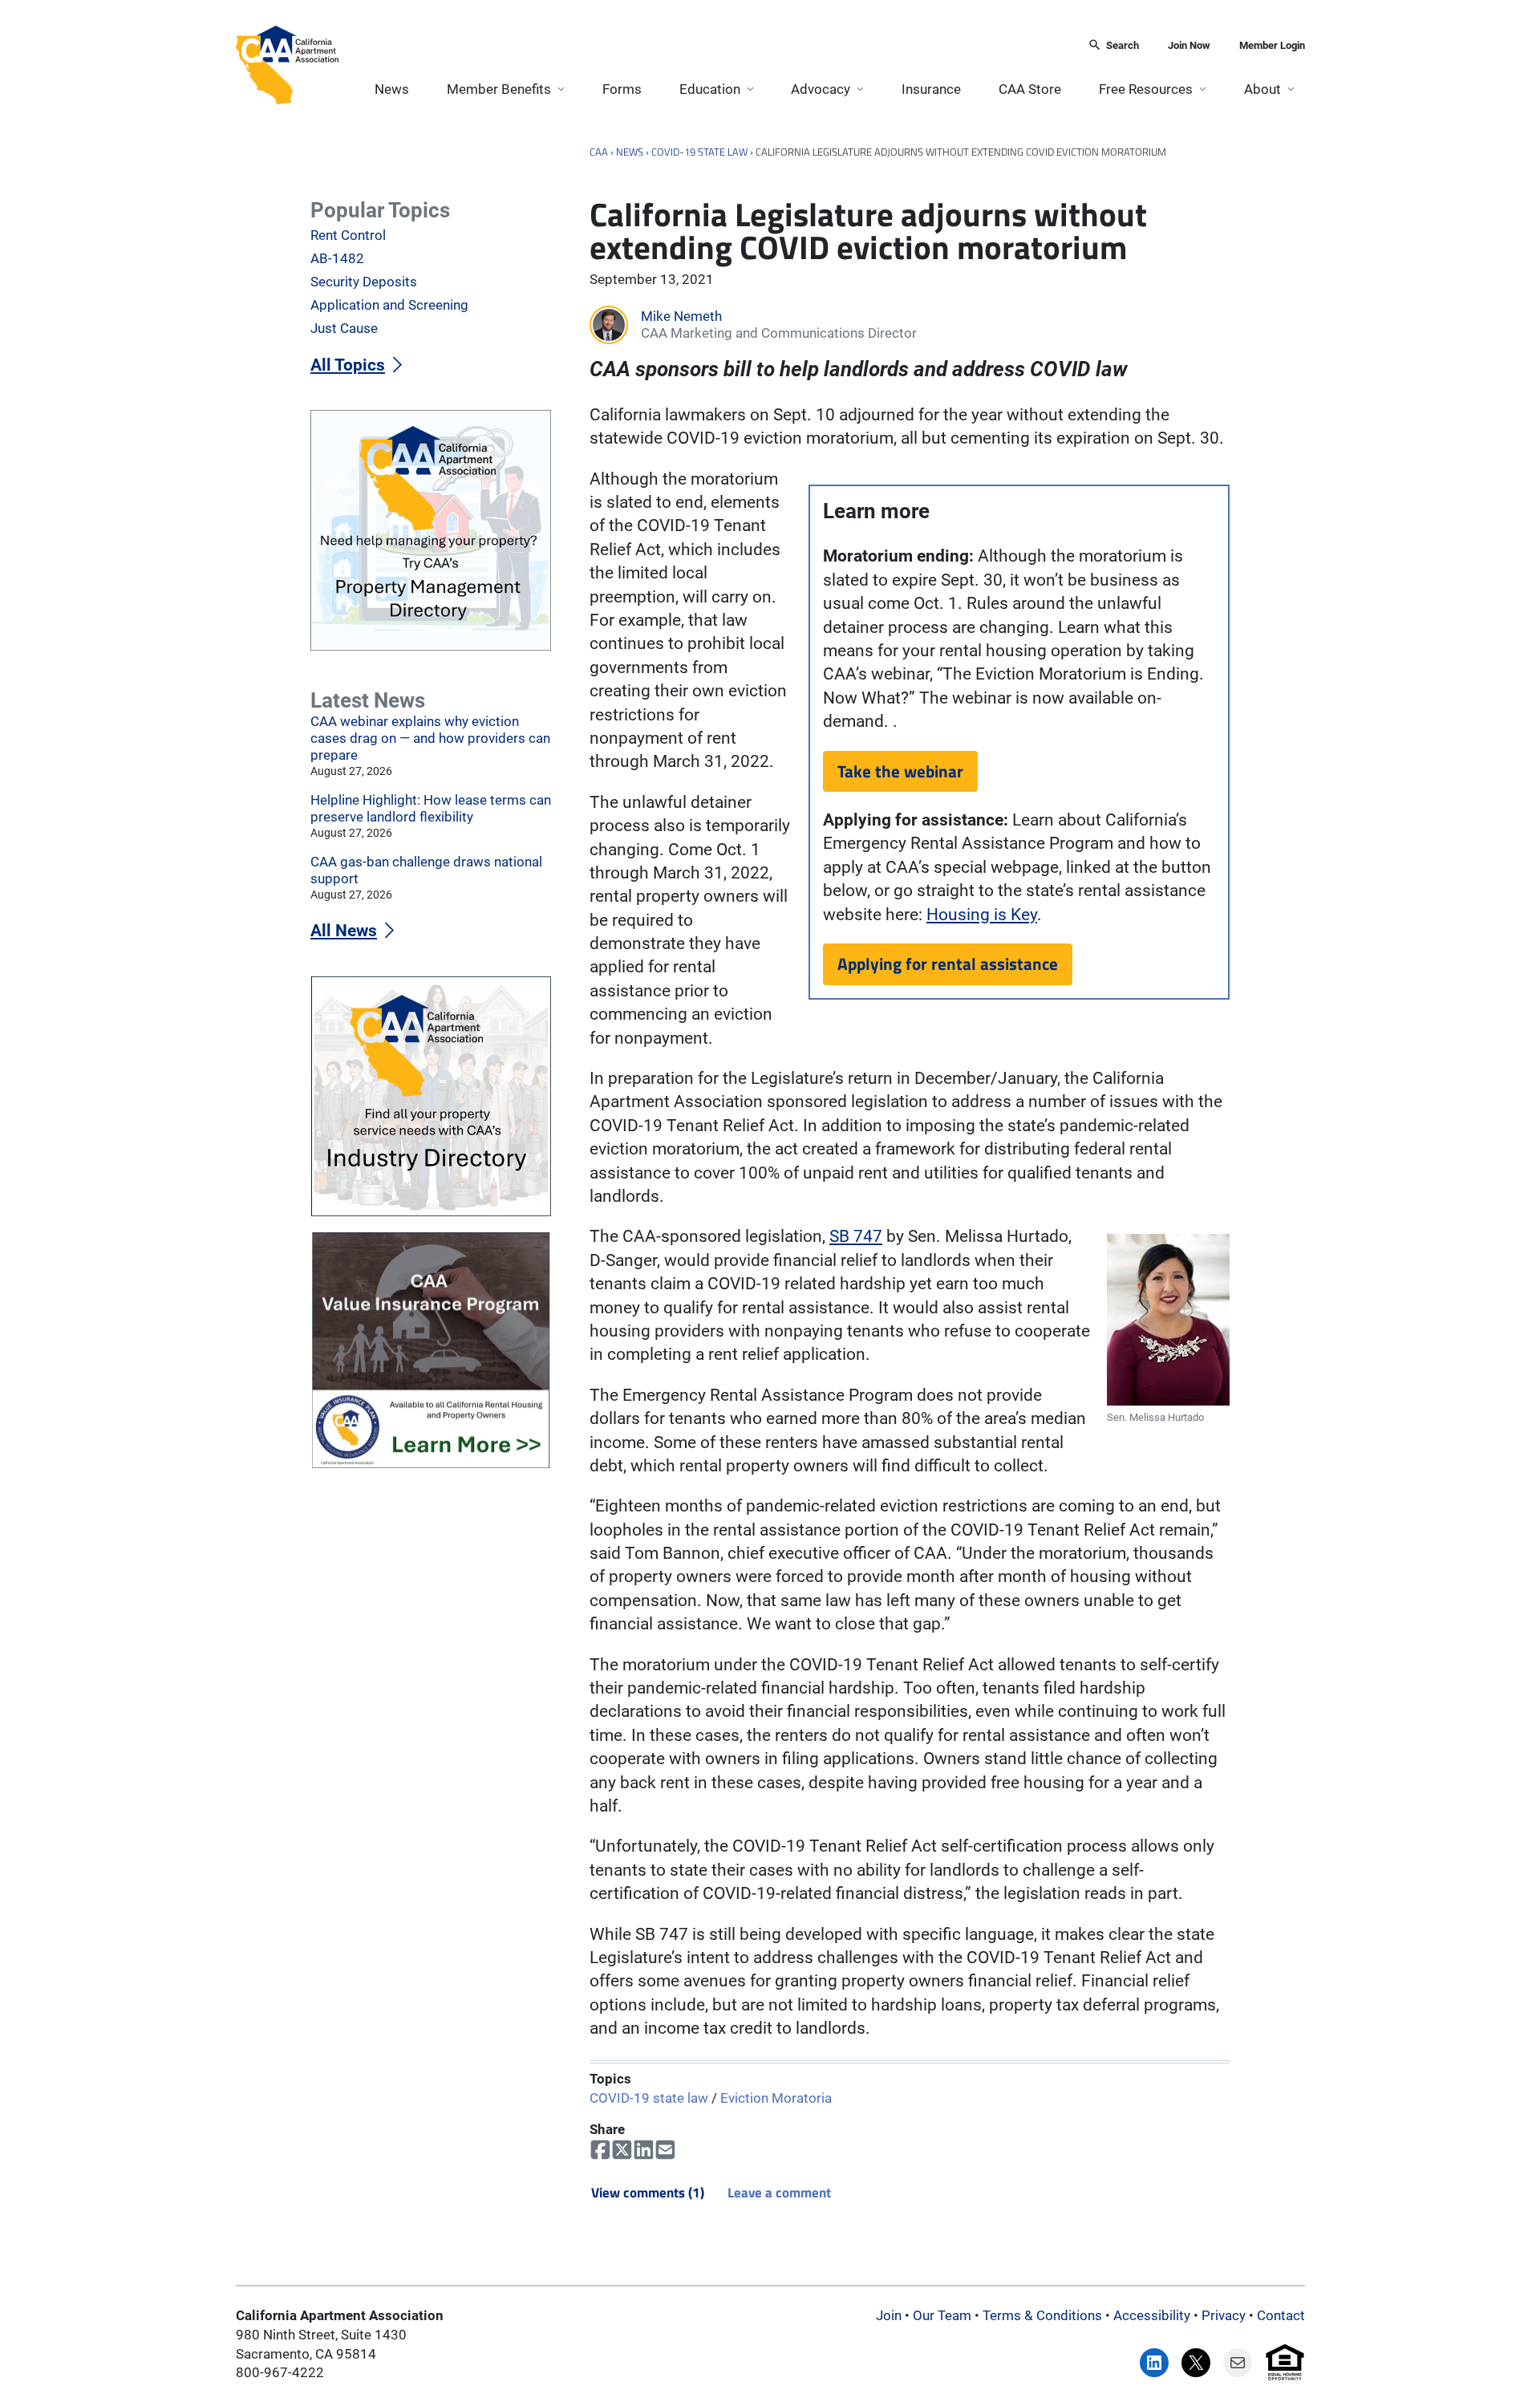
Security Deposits (364, 282)
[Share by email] (665, 2150)
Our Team (942, 2315)
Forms (622, 89)
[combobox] (708, 46)
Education (710, 89)
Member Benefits (499, 89)
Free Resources (1146, 89)
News (392, 89)
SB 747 (856, 1236)
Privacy (1224, 2315)
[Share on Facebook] (600, 2150)
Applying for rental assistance (948, 964)
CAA (599, 152)
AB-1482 (337, 258)
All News (344, 931)
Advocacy (821, 89)
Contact (1281, 2315)
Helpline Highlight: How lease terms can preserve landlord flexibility (431, 808)
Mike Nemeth (681, 316)
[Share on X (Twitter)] (622, 2150)
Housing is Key (982, 915)
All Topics (348, 365)
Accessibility (1152, 2315)
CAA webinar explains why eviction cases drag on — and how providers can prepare (430, 738)
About (1262, 89)
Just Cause (344, 328)
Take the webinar (900, 771)
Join (889, 2315)
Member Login (1272, 45)
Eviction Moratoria (776, 2097)
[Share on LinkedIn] (644, 2150)
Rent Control (348, 235)
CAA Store (1030, 89)
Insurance (931, 89)
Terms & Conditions (1042, 2315)
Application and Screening (389, 305)
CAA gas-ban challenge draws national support (426, 870)
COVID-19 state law (699, 152)
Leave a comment (779, 2193)
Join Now (1189, 45)
